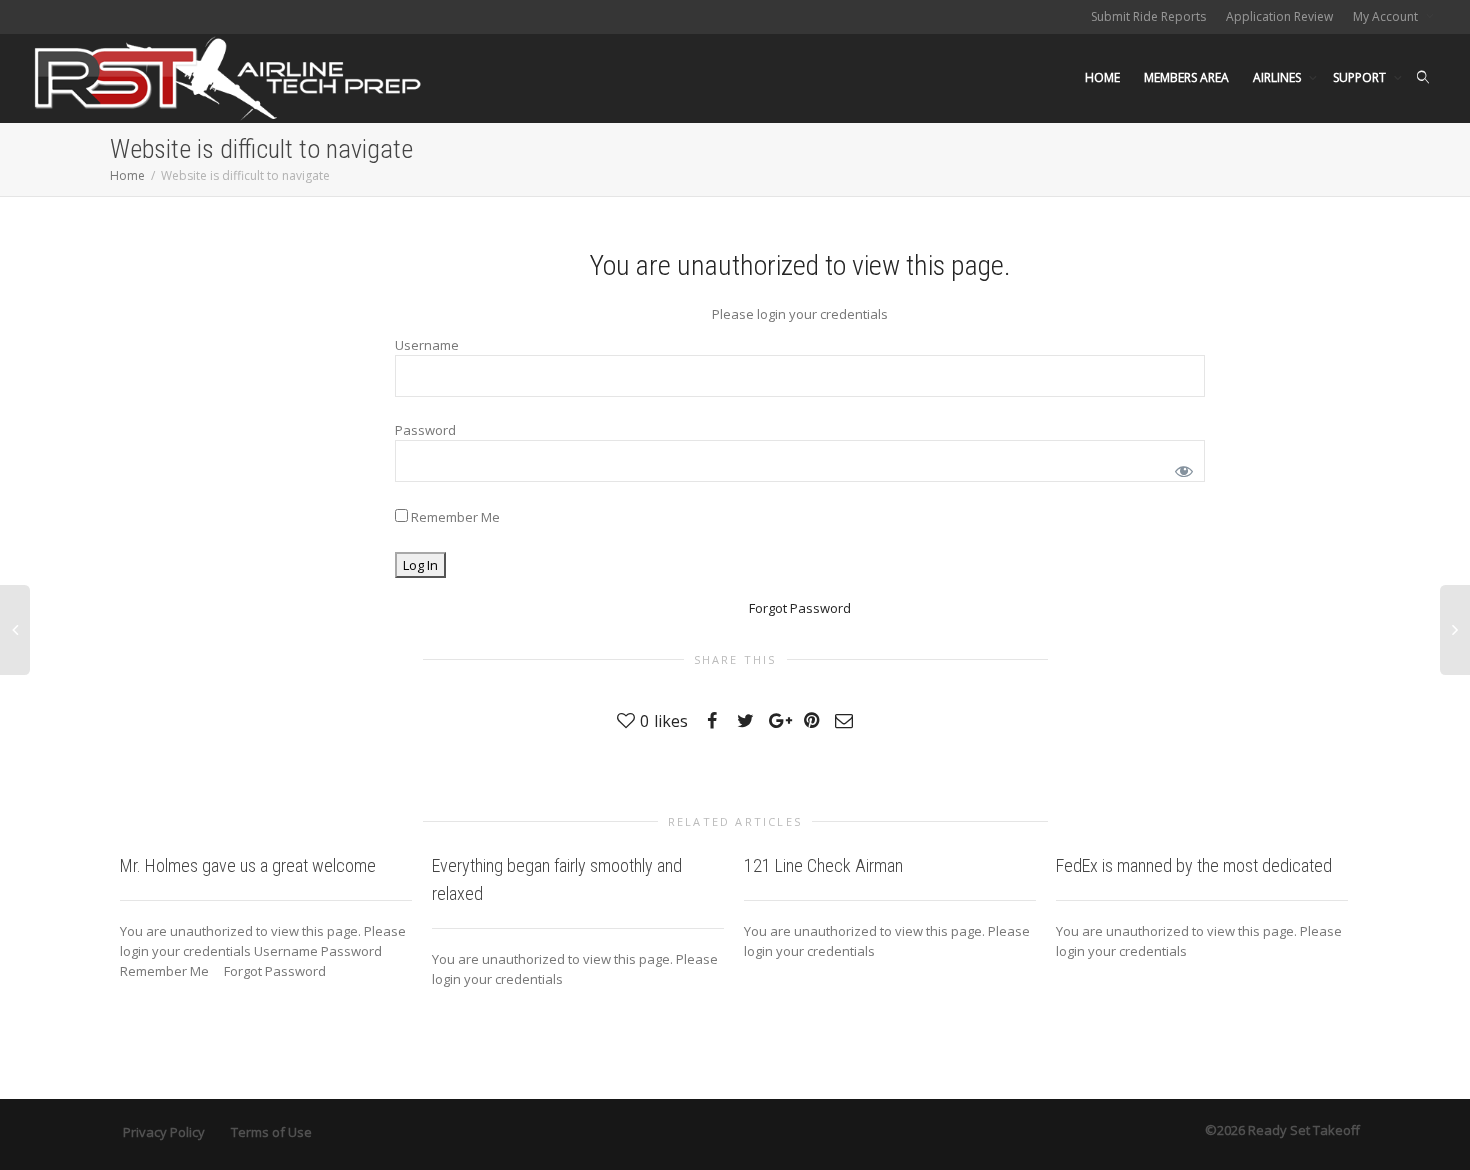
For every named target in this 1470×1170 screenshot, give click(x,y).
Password (425, 430)
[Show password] (1180, 467)
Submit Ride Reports (1148, 16)
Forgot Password (800, 608)
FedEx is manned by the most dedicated (1194, 865)
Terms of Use (271, 1132)
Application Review (1279, 16)
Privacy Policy (164, 1132)
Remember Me (454, 517)
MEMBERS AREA (1186, 77)
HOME (1102, 77)
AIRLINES (1278, 77)
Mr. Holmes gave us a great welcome (248, 865)
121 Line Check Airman (823, 865)
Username (427, 345)
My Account (1387, 16)
